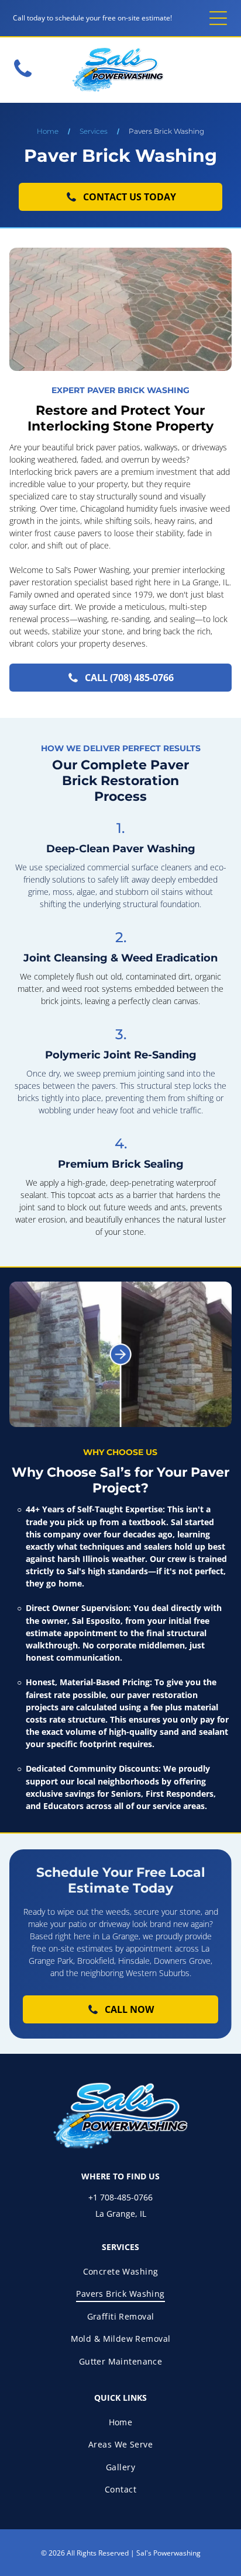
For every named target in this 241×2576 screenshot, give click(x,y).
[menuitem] (120, 2271)
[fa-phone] (23, 77)
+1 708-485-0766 (120, 2197)
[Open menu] (218, 18)
